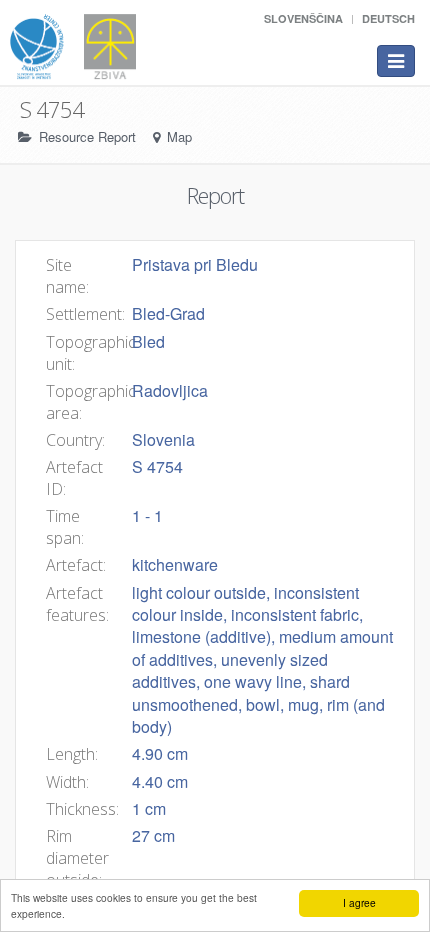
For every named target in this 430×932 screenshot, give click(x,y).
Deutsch (388, 18)
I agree (359, 902)
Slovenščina (303, 18)
